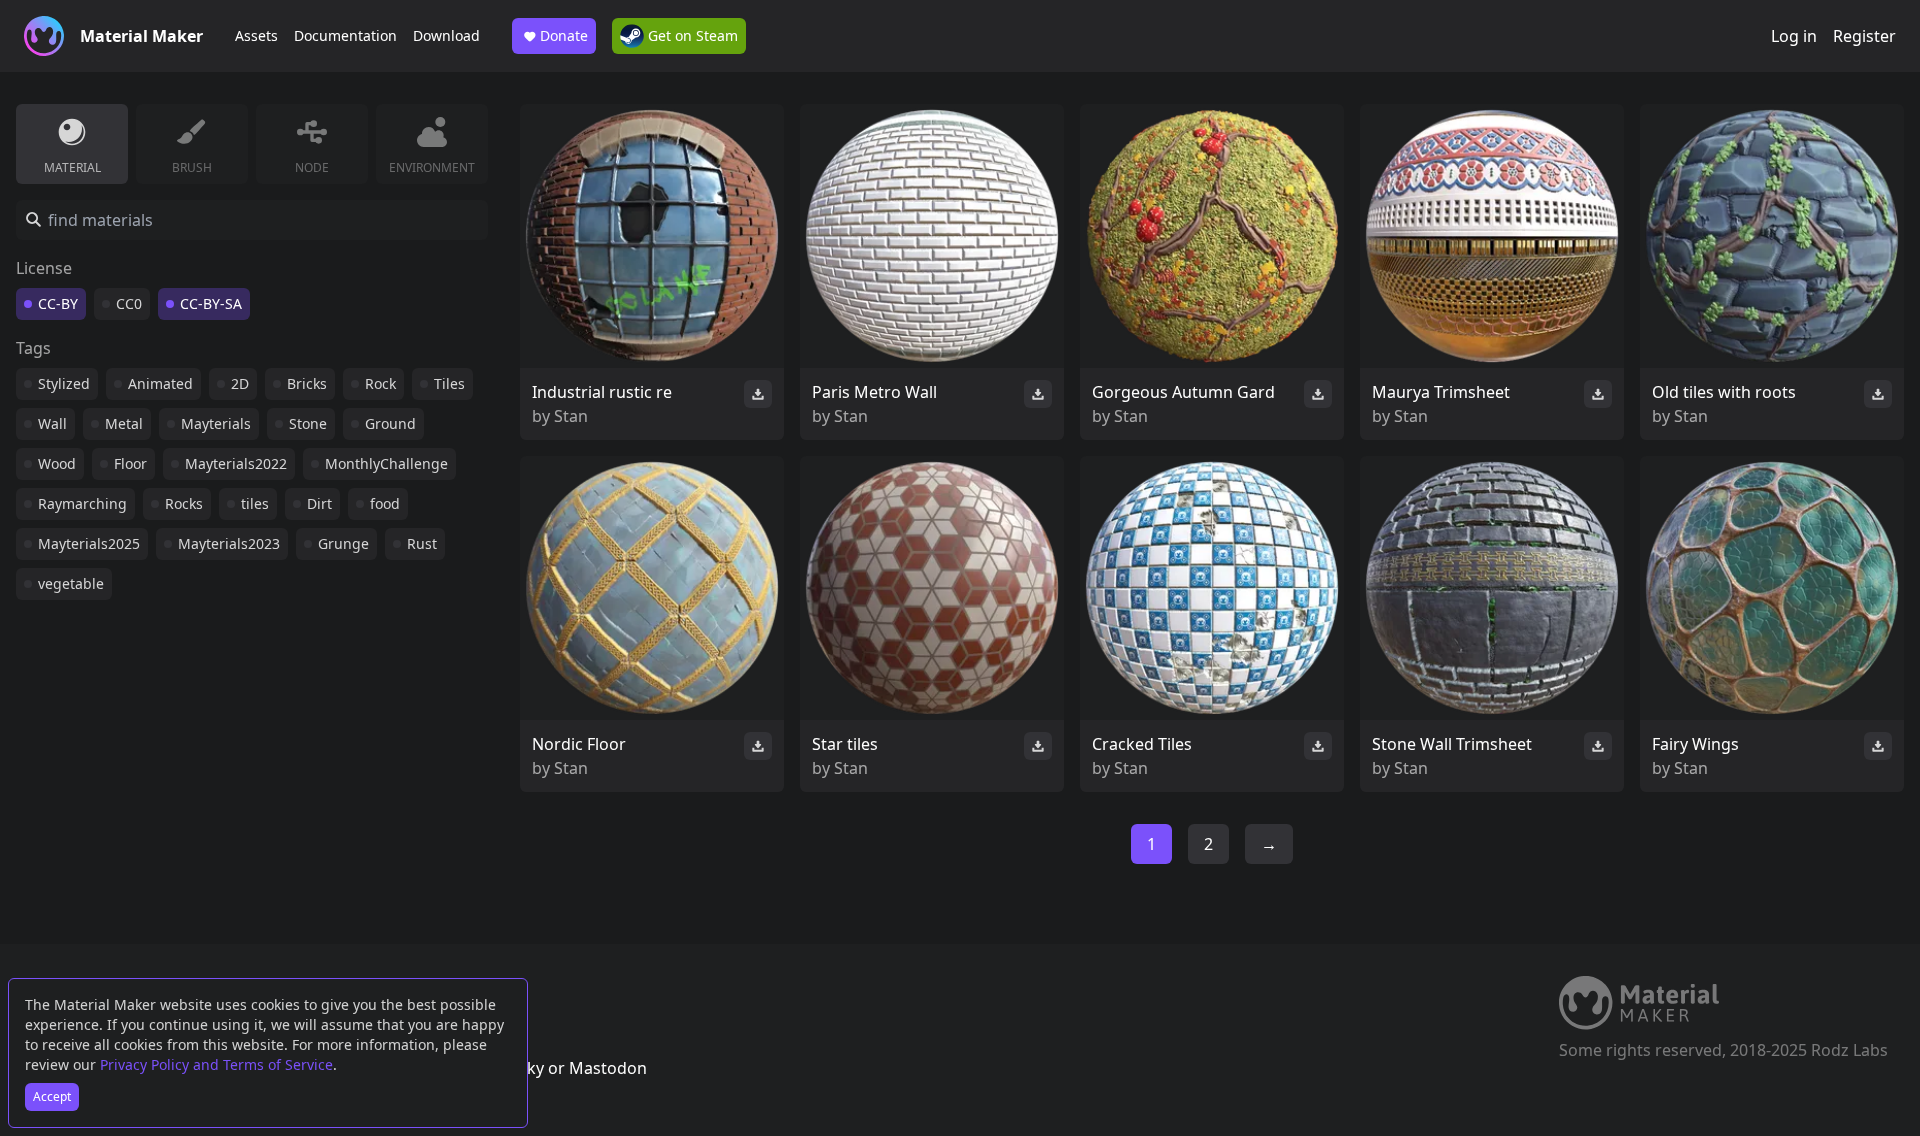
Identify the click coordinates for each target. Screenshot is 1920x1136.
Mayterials (216, 423)
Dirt (319, 503)
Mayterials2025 (89, 543)
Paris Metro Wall (874, 392)
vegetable (71, 583)
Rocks (184, 503)
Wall (52, 423)
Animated (160, 383)
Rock (380, 383)
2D (240, 383)
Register (1864, 36)
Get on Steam (691, 35)
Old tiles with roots (1724, 392)
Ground (390, 423)
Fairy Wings (1695, 744)
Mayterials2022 (236, 463)
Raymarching (82, 503)
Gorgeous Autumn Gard (1183, 392)
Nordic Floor (579, 744)
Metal (124, 423)
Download (446, 35)
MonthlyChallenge (386, 463)
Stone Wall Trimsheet (1452, 744)
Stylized (64, 383)
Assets (256, 35)
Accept (52, 1096)
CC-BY (58, 303)
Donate (564, 35)
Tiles (449, 383)
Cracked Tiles (1142, 744)
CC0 (129, 303)
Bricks (307, 383)
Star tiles (845, 744)
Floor (130, 463)
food (385, 503)
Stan (571, 416)
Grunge (343, 543)
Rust (422, 543)
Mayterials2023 (229, 543)
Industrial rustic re (602, 392)
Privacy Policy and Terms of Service (216, 1064)
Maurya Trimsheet (1441, 392)
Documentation (345, 35)
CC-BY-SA (211, 303)
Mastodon (608, 1068)
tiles (255, 503)
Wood (57, 463)
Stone (308, 423)
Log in (1794, 36)
